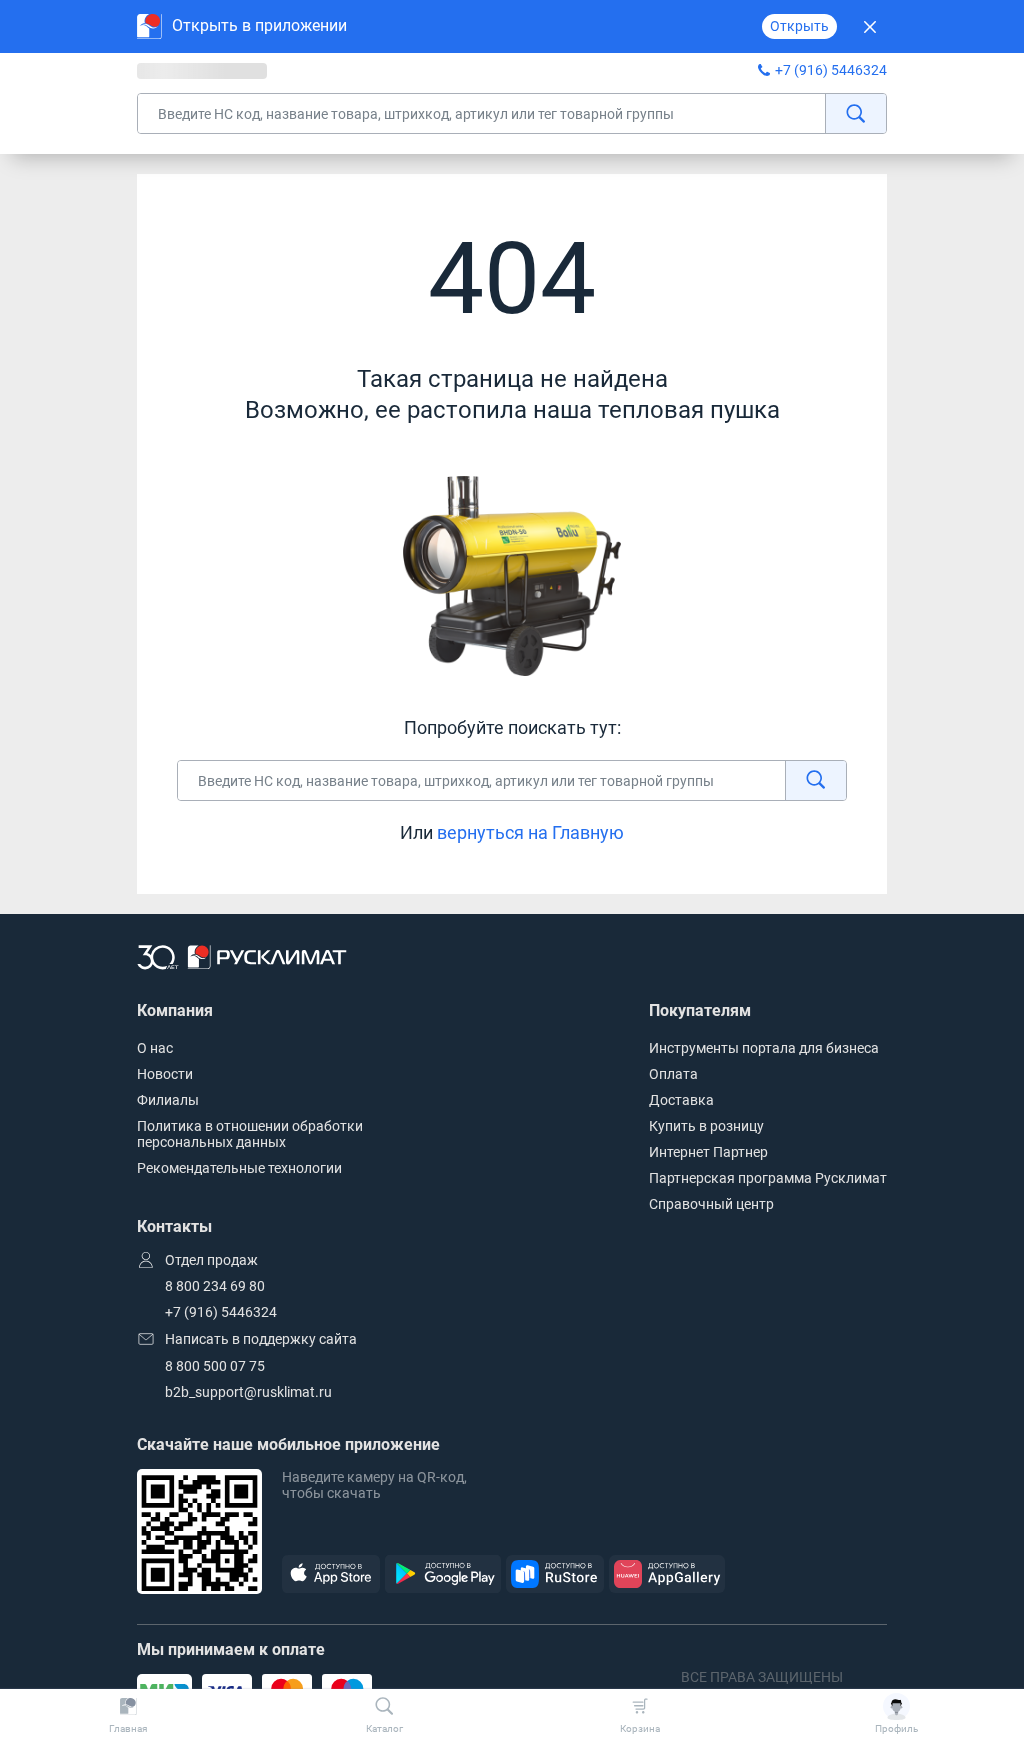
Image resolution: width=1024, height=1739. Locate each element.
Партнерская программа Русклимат (768, 1178)
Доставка (681, 1100)
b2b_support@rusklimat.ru (248, 1392)
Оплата (673, 1074)
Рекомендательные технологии (239, 1168)
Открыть (799, 26)
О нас (155, 1048)
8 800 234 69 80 (215, 1286)
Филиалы (168, 1100)
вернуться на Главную (530, 832)
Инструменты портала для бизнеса (764, 1048)
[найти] (855, 113)
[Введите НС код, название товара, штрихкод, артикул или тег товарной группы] (512, 113)
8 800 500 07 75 (215, 1366)
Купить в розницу (706, 1126)
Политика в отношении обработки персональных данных (250, 1134)
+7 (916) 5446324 (831, 70)
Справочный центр (711, 1204)
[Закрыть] (869, 26)
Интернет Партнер (708, 1152)
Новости (165, 1074)
